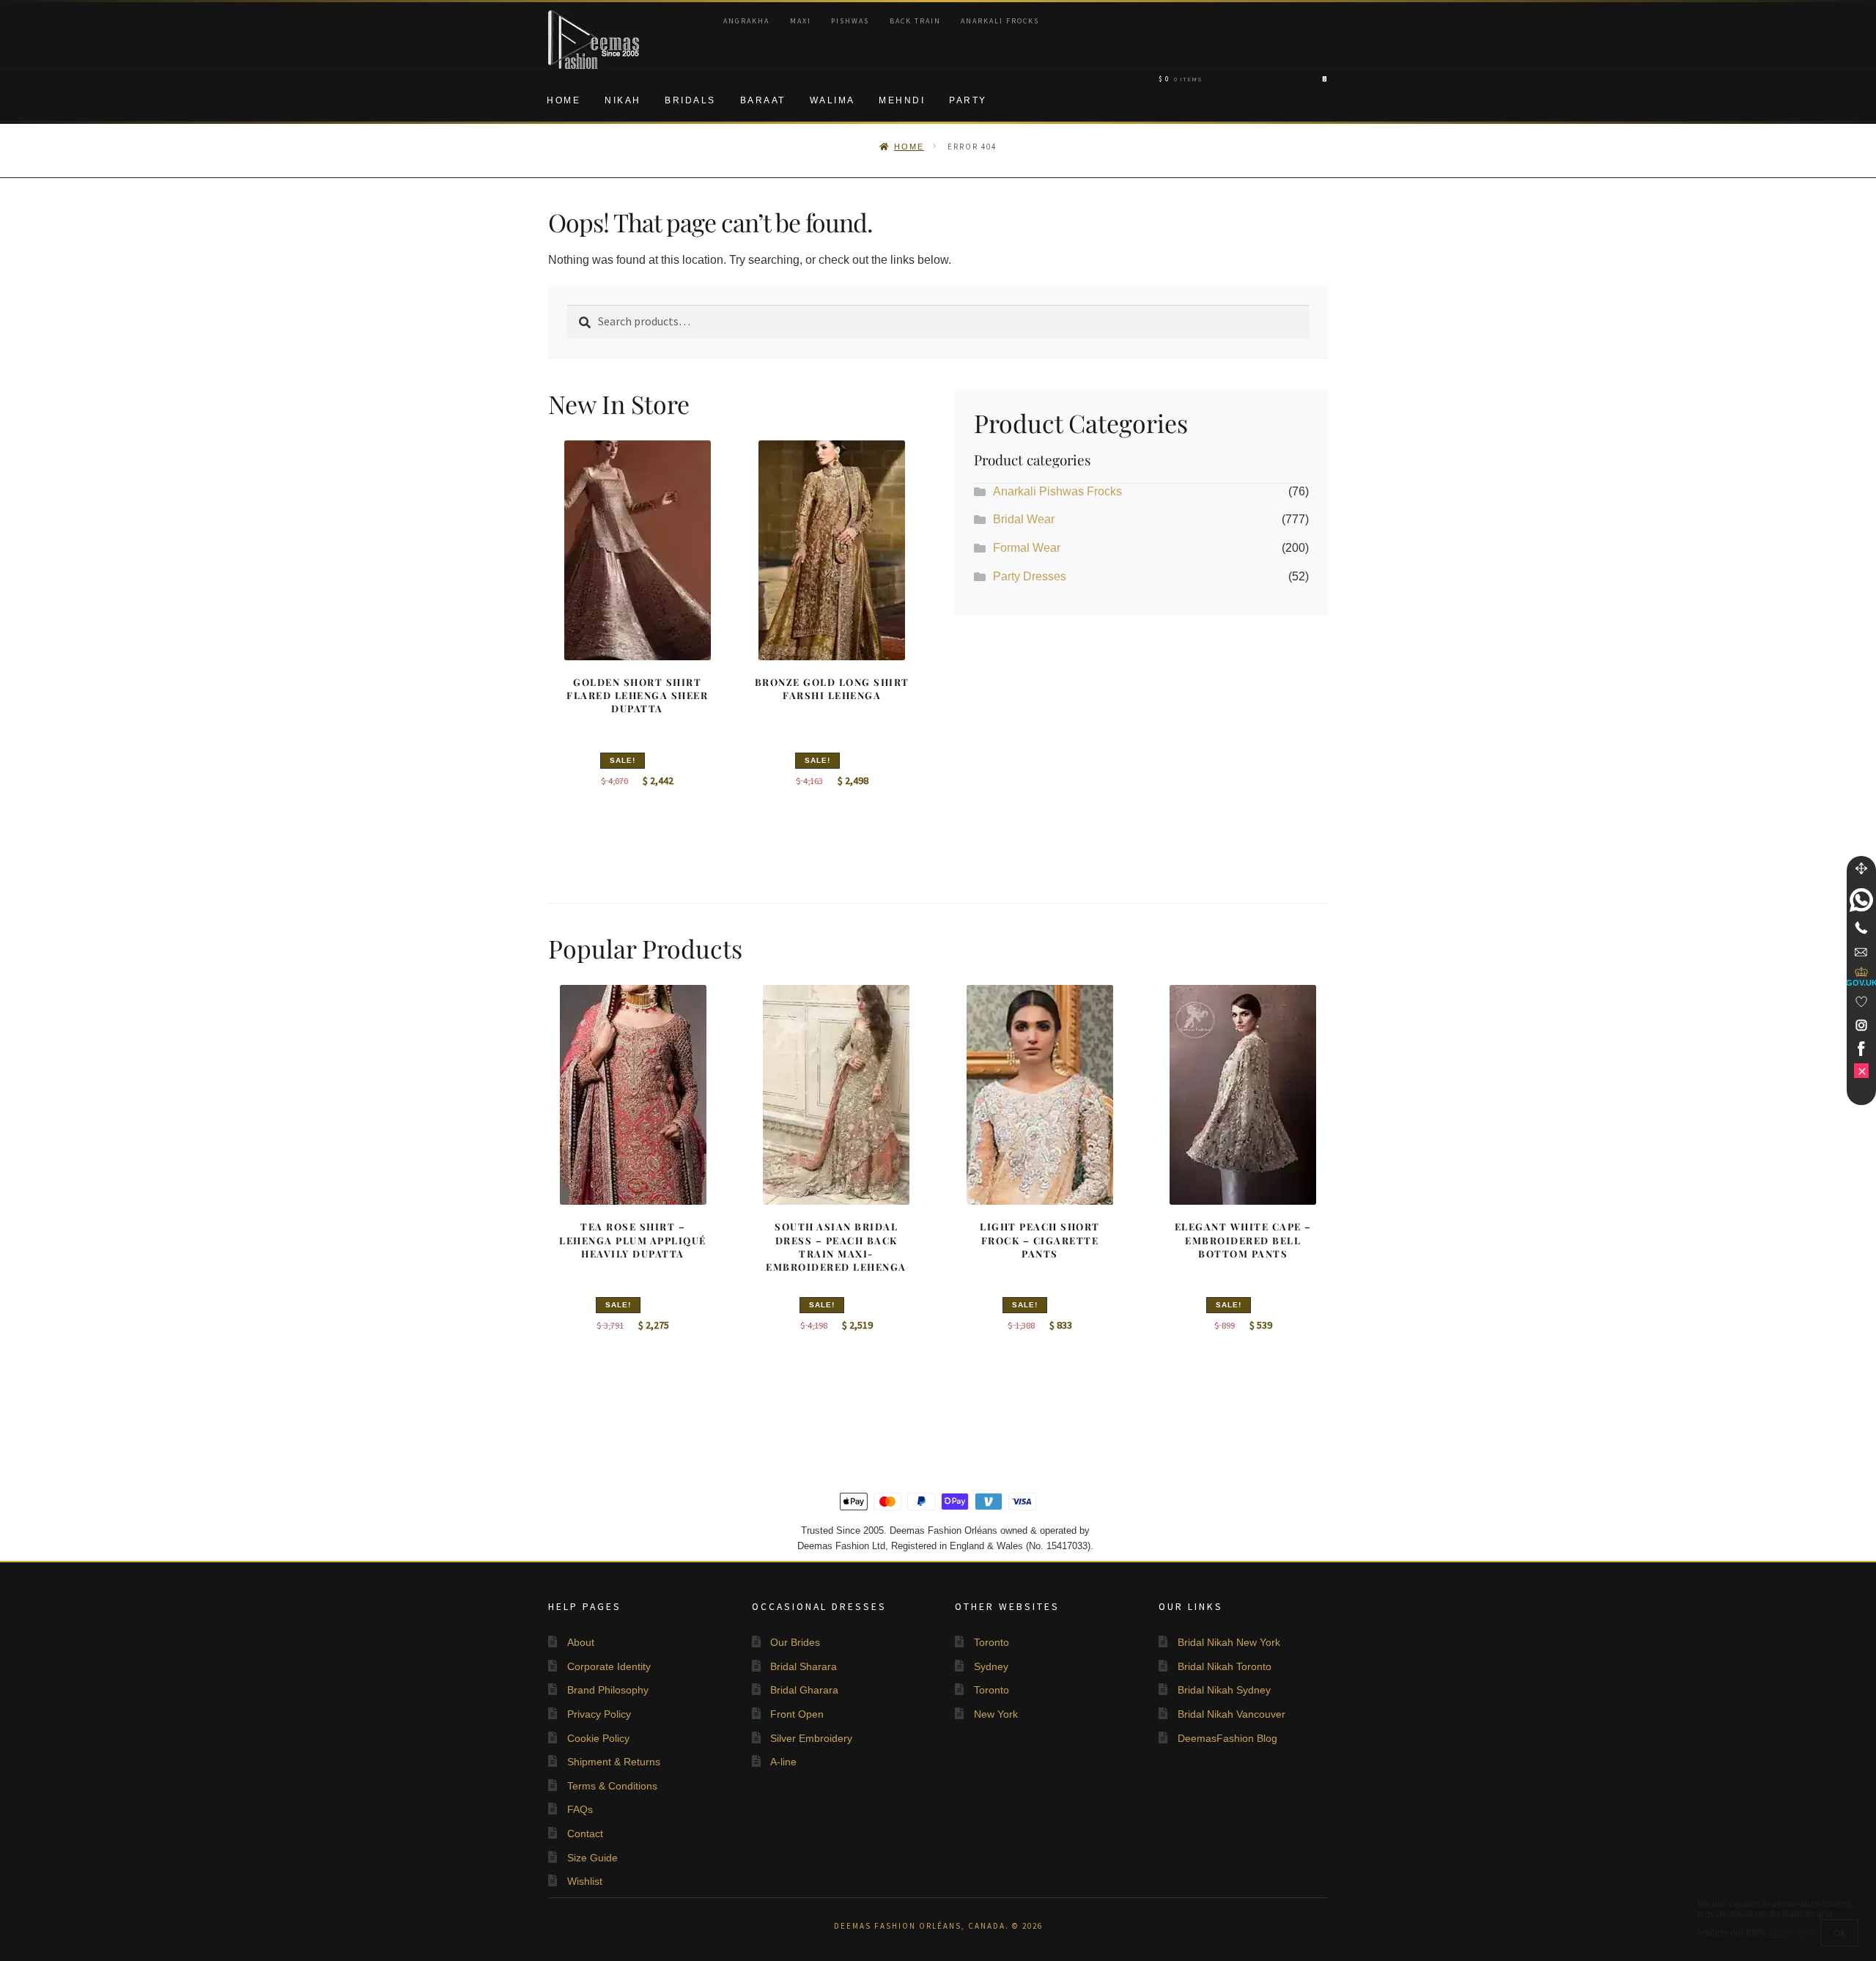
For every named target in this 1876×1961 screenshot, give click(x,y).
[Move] (1861, 868)
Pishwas (850, 21)
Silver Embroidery (811, 1738)
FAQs (580, 1809)
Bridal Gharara (804, 1690)
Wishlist (585, 1881)
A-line (783, 1762)
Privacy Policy (599, 1714)
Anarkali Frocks (1000, 21)
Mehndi (902, 100)
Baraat (763, 100)
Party (968, 100)
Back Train (915, 21)
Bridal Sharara (804, 1666)
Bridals (690, 100)
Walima (832, 100)
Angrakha (746, 21)
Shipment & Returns (614, 1762)
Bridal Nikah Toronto (1225, 1666)
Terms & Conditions (612, 1786)
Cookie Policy (598, 1738)
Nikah (623, 100)
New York (996, 1714)
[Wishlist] (1861, 1002)
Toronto (991, 1642)
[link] (1861, 900)
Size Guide (592, 1858)
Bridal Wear (1024, 519)
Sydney (991, 1666)
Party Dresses (1030, 576)
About (581, 1642)
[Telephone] (1861, 928)
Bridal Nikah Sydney (1224, 1690)
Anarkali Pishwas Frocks (1057, 491)
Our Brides (795, 1642)
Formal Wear (1027, 548)
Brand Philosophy (608, 1690)
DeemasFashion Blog (1227, 1738)
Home (564, 100)
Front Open (797, 1714)
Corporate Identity (609, 1666)
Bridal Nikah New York (1229, 1642)
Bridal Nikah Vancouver (1231, 1714)
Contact (585, 1833)
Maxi (801, 21)
